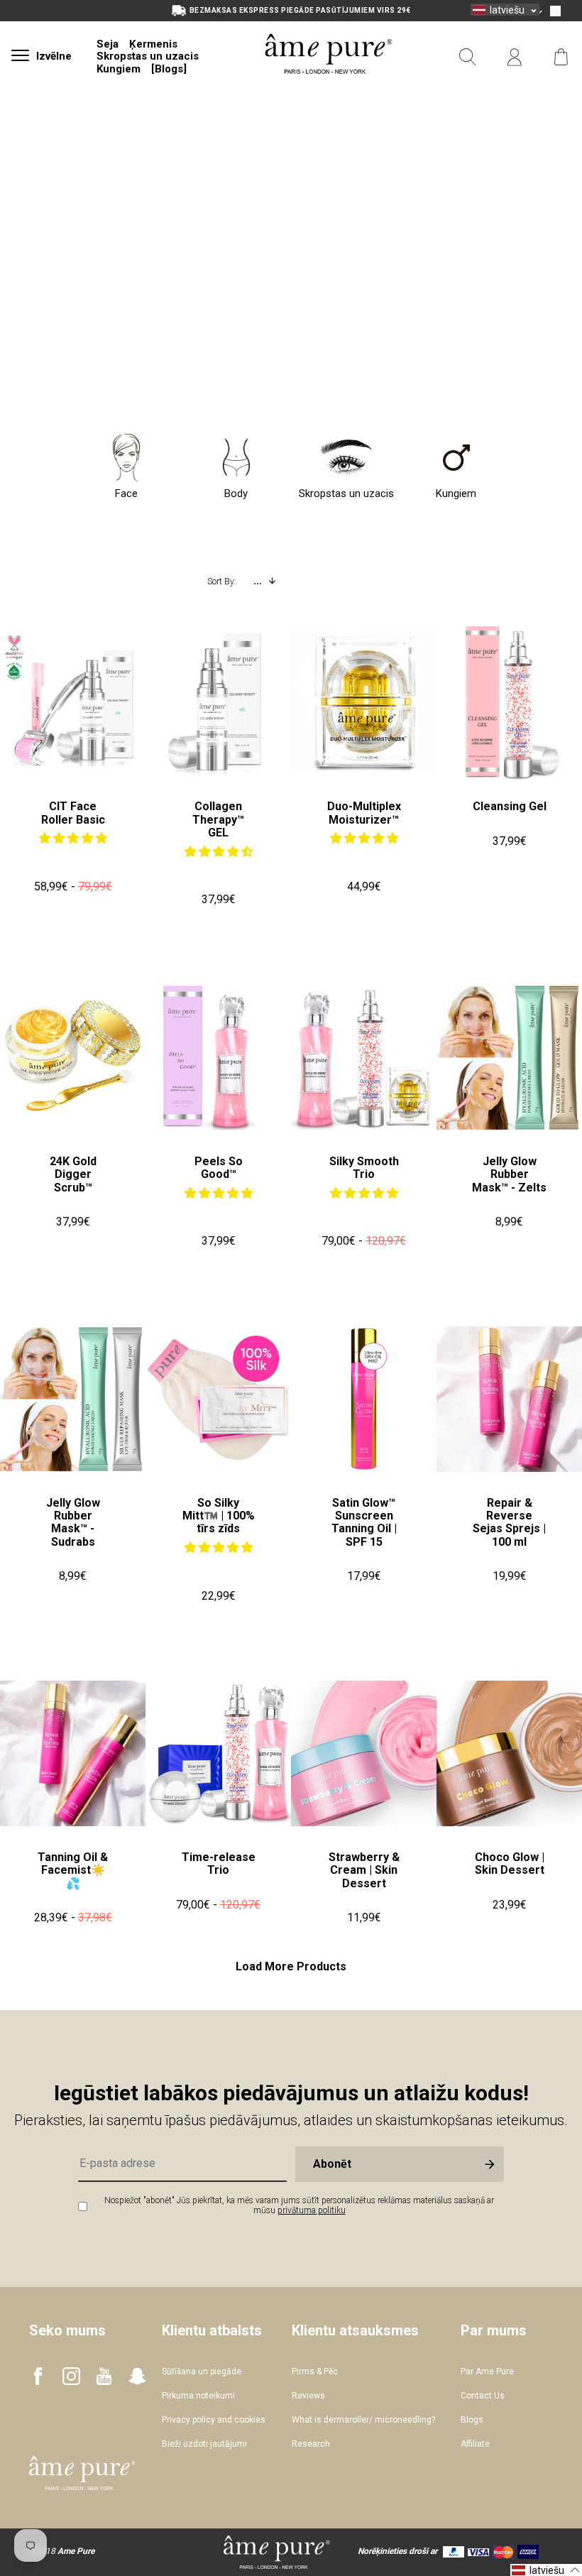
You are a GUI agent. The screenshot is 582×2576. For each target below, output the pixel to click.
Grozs (561, 57)
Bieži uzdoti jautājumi (204, 2444)
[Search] (468, 57)
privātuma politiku (312, 2210)
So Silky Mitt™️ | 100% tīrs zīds (219, 1516)
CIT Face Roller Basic (73, 813)
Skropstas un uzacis (148, 56)
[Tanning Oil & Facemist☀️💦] (73, 1753)
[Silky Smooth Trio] (364, 1058)
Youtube (104, 2376)
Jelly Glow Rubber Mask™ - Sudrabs (73, 1522)
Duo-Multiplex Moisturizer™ (364, 813)
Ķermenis (153, 44)
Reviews (308, 2396)
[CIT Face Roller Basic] (73, 703)
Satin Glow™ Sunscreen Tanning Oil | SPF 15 (364, 1522)
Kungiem (119, 69)
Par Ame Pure (487, 2372)
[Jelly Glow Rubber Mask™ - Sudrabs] (73, 1399)
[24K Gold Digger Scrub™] (73, 1058)
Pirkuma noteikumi (198, 2396)
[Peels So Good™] (218, 1058)
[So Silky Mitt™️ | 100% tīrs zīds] (218, 1399)
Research (311, 2444)
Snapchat (137, 2376)
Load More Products (291, 1967)
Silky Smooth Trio (364, 1168)
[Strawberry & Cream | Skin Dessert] (364, 1753)
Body (236, 493)
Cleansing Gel (510, 806)
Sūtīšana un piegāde (202, 2372)
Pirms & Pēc (315, 2372)
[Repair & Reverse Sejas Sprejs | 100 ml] (509, 1399)
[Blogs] (169, 69)
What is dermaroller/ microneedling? (363, 2420)
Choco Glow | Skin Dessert (510, 1863)
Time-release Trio (219, 1863)
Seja (108, 44)
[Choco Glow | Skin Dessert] (509, 1753)
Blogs (472, 2420)
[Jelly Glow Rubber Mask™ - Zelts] (509, 1058)
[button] (73, 838)
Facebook (38, 2376)
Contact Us (483, 2396)
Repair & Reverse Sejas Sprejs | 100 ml (509, 1522)
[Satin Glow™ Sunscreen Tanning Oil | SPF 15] (364, 1399)
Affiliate (475, 2444)
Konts (515, 57)
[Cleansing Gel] (509, 703)
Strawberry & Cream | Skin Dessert (364, 1870)
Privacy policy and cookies (214, 2420)
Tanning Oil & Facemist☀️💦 (73, 1870)
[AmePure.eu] (329, 91)
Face (126, 493)
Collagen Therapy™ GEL (218, 819)
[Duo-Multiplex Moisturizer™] (364, 703)
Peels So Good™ (219, 1168)
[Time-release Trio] (218, 1753)
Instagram (71, 2376)
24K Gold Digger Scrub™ (73, 1174)
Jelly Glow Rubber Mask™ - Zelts (509, 1174)
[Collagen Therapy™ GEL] (218, 703)
